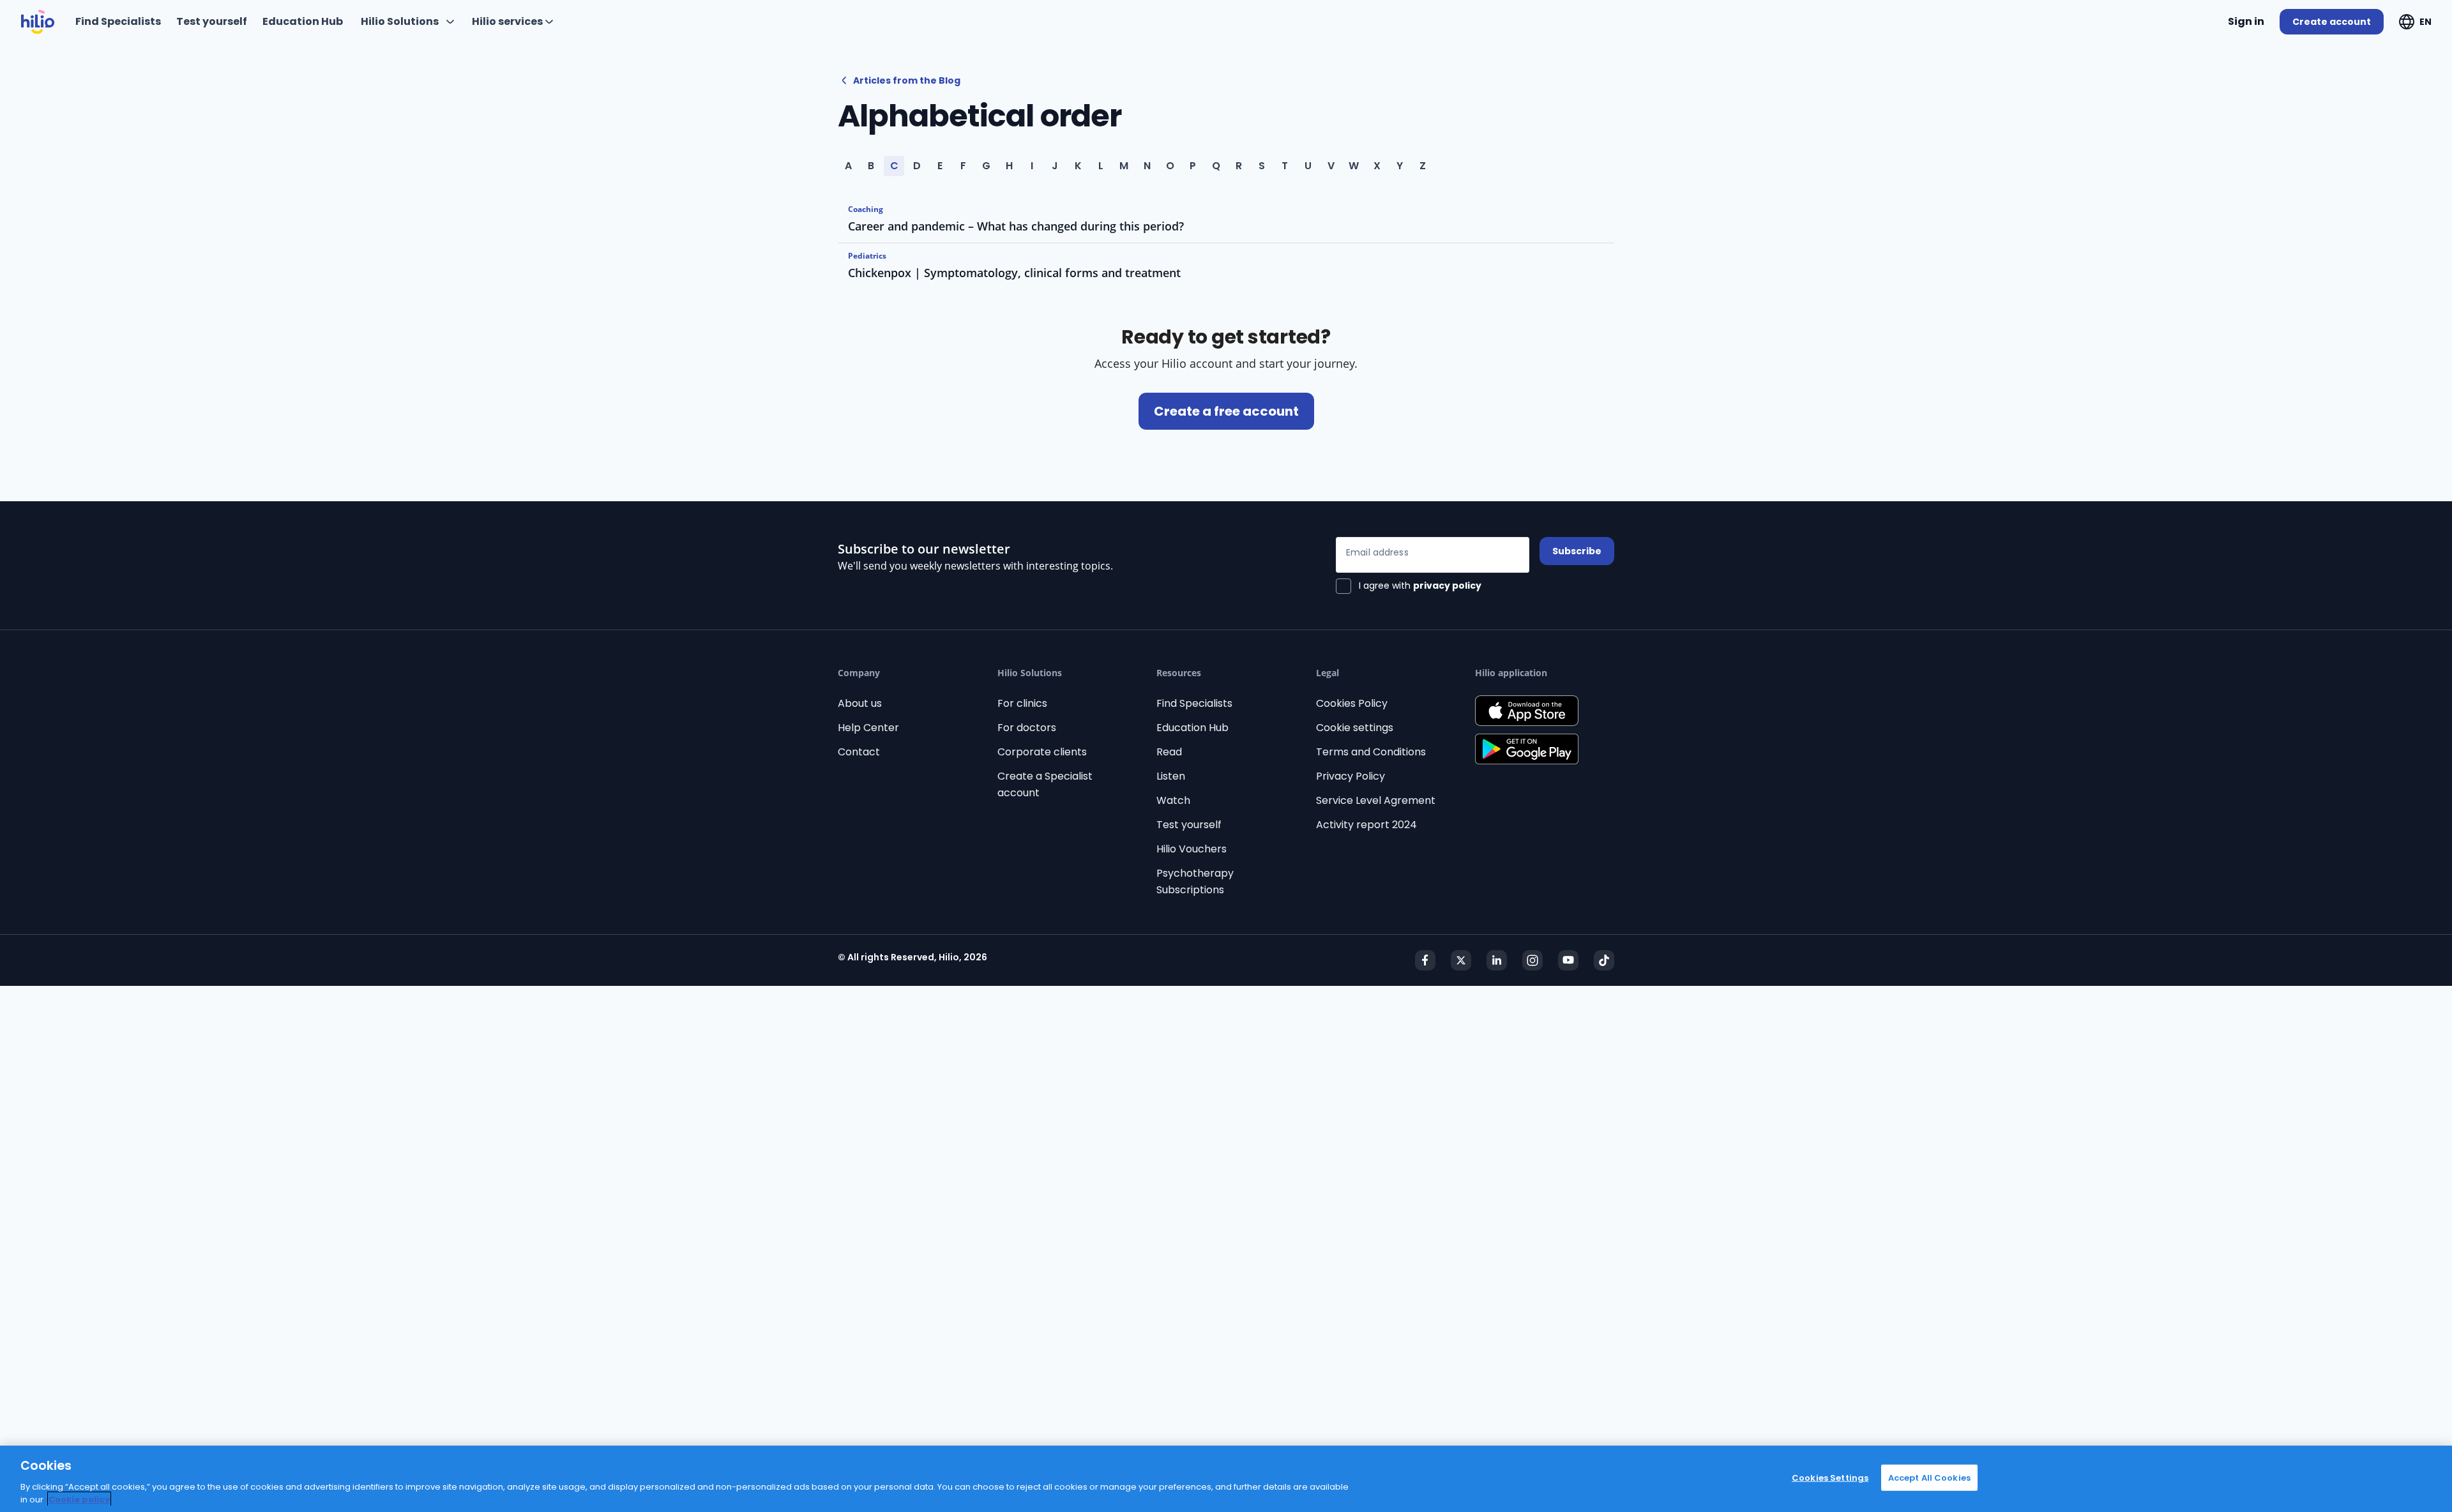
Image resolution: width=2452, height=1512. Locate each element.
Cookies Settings (1830, 1478)
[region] (1226, 1479)
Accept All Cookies (1929, 1478)
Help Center (868, 728)
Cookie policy (79, 1499)
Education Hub (1192, 728)
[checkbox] (1409, 586)
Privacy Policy (1351, 776)
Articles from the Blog (907, 80)
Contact (859, 752)
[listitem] (1226, 220)
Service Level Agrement (1376, 800)
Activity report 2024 (1366, 825)
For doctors (1027, 728)
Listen (1171, 776)
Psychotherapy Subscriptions (1195, 881)
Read (1169, 752)
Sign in (2246, 21)
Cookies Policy (1352, 703)
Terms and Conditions (1371, 752)
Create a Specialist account (1045, 784)
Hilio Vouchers (1192, 849)
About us (860, 703)
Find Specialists (1194, 703)
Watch (1173, 800)
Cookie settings (1355, 728)
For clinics (1022, 703)
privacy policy (1447, 586)
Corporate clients (1042, 752)
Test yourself (1189, 825)
